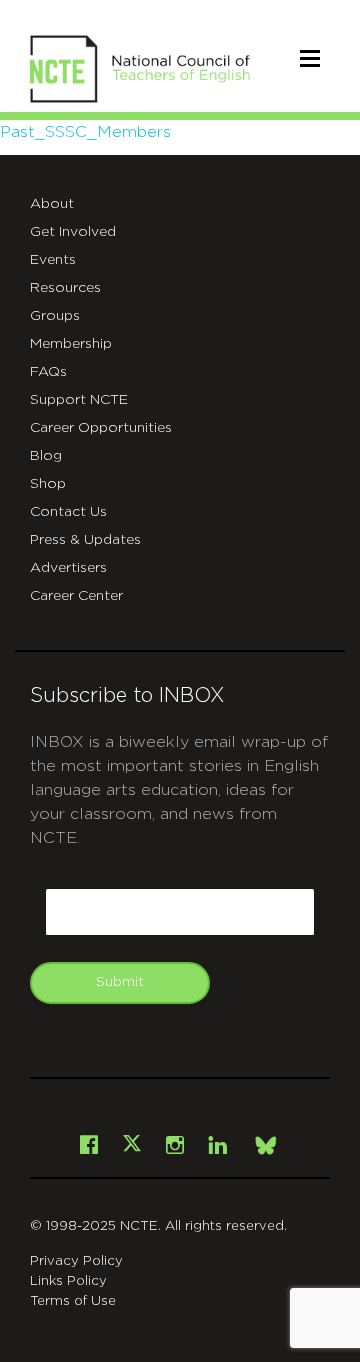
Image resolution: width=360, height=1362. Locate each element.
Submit (120, 982)
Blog (46, 456)
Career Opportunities (101, 428)
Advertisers (68, 568)
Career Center (76, 596)
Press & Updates (85, 540)
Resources (65, 288)
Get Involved (73, 232)
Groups (55, 316)
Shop (48, 484)
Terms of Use (73, 1301)
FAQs (48, 372)
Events (53, 260)
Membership (71, 344)
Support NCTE (79, 400)
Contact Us (68, 512)
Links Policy (68, 1281)
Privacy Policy (76, 1261)
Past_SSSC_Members (85, 132)
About (52, 204)
